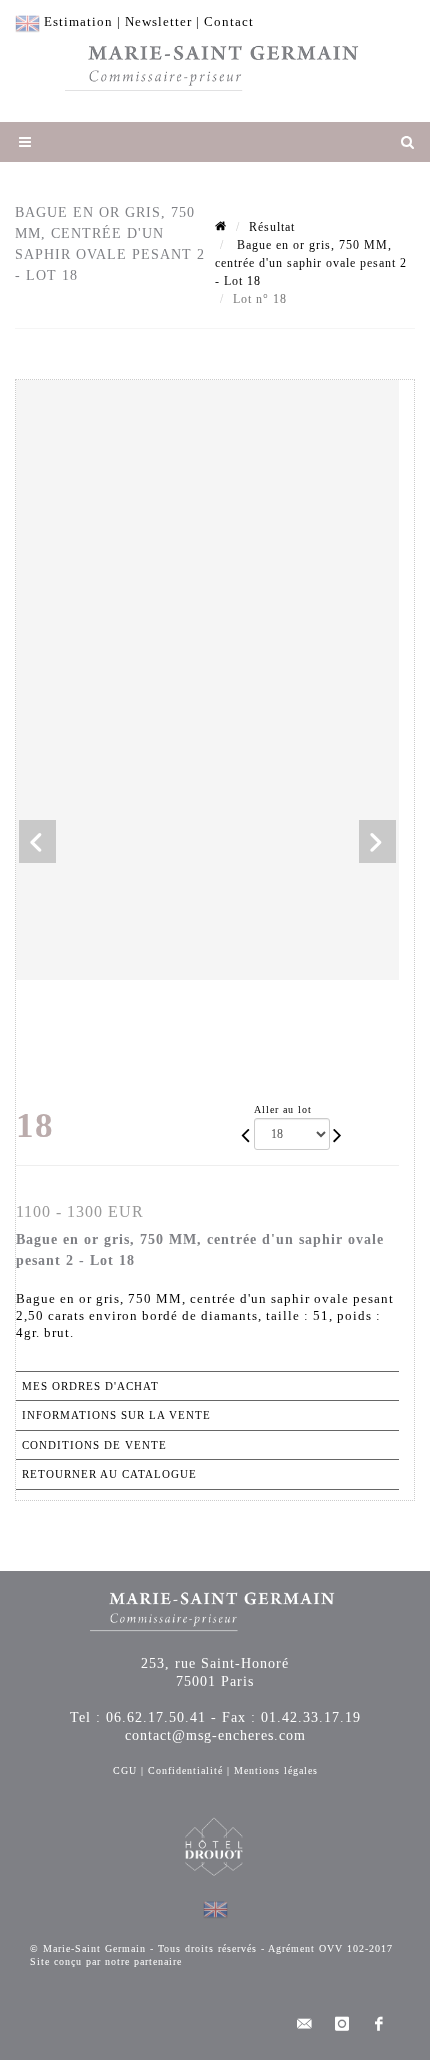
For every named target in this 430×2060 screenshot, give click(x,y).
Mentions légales (276, 1770)
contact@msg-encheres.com (215, 1735)
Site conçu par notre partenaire (106, 1961)
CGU (125, 1770)
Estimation (78, 21)
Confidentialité (185, 1770)
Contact (229, 21)
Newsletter (158, 21)
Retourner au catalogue (109, 1474)
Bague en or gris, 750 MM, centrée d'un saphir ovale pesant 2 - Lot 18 (311, 263)
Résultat (272, 227)
